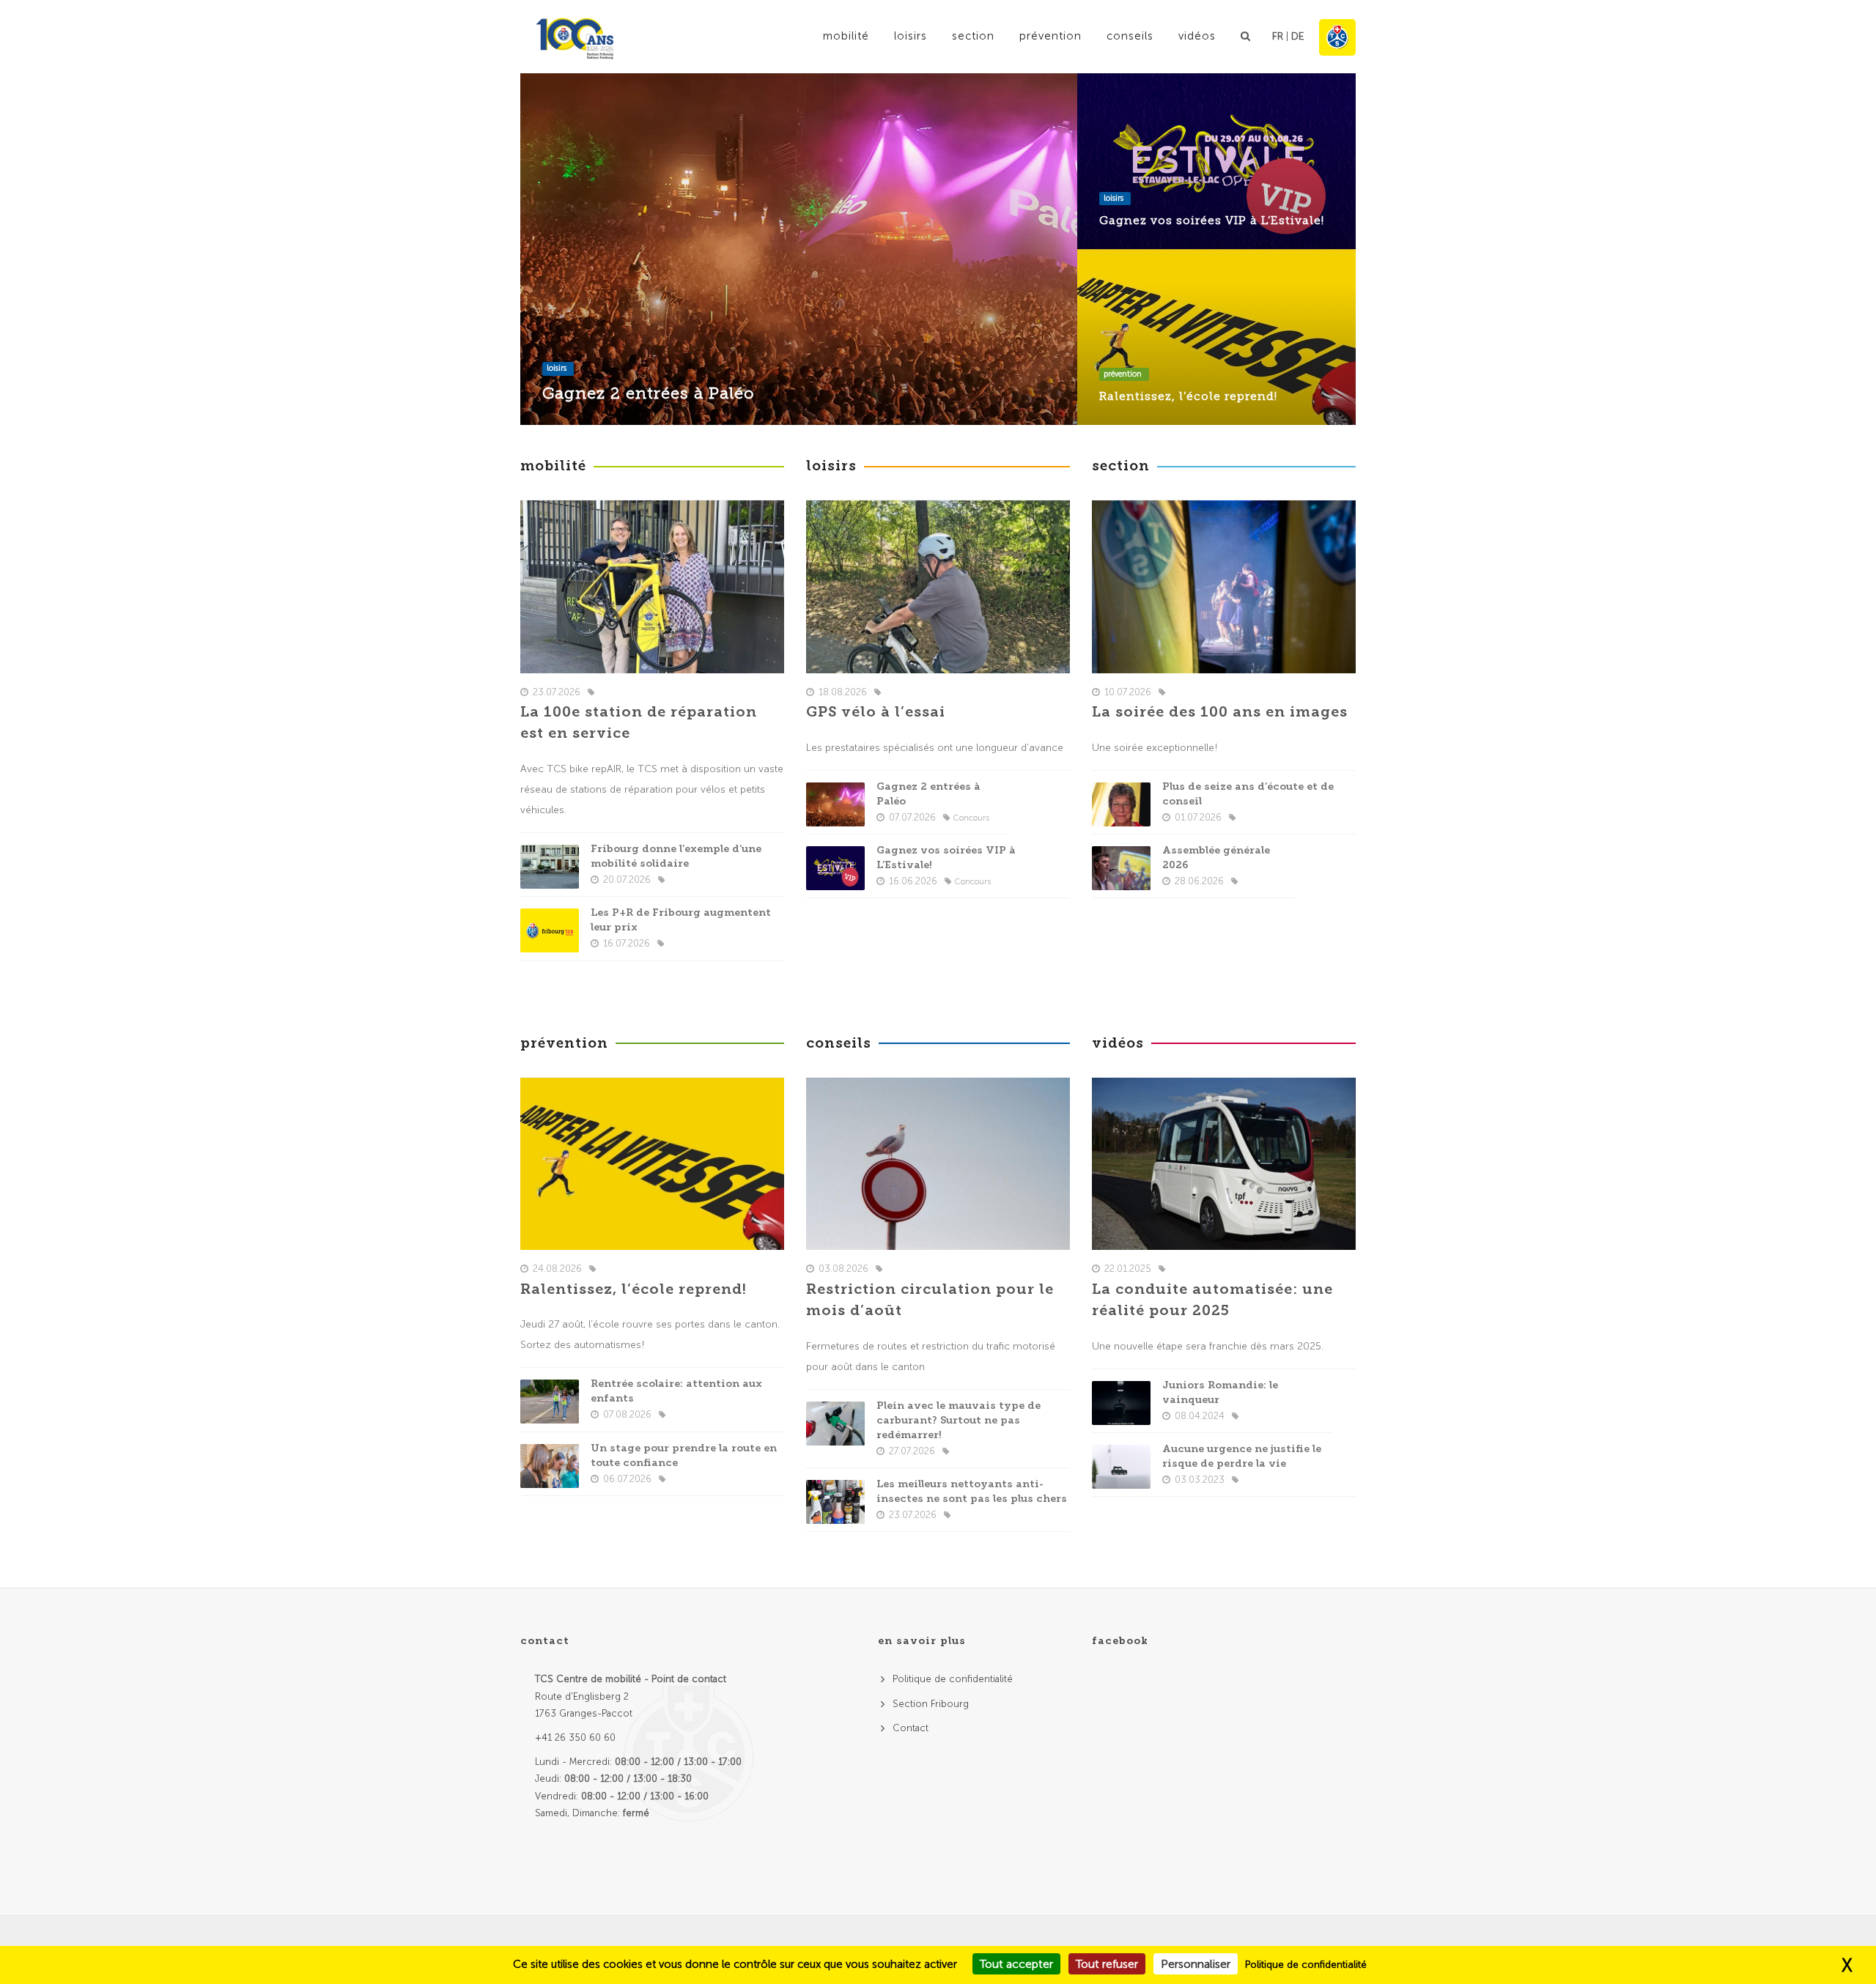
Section (973, 36)
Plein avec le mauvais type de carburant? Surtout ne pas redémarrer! (959, 1420)
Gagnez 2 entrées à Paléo (649, 393)
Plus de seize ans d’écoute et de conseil (1248, 794)
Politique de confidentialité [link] (1306, 1965)
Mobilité (846, 36)
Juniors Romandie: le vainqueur (1220, 1392)
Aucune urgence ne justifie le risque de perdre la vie (1242, 1456)
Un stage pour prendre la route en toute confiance (684, 1455)
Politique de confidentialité (953, 1679)
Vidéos (1197, 36)
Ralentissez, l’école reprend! (1188, 396)
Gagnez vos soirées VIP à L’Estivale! (1212, 220)
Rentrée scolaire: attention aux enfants (676, 1391)
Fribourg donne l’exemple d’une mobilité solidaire (676, 856)
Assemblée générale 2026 (1216, 858)
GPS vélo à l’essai (876, 712)
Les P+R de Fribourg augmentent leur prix (681, 920)
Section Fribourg (931, 1704)
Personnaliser (1196, 1964)
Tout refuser (1107, 1964)
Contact (911, 1728)
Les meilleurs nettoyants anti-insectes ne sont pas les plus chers (972, 1491)
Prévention (1050, 36)
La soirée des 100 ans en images (1220, 712)
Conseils (1130, 36)
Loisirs (911, 36)
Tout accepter (1016, 1964)
